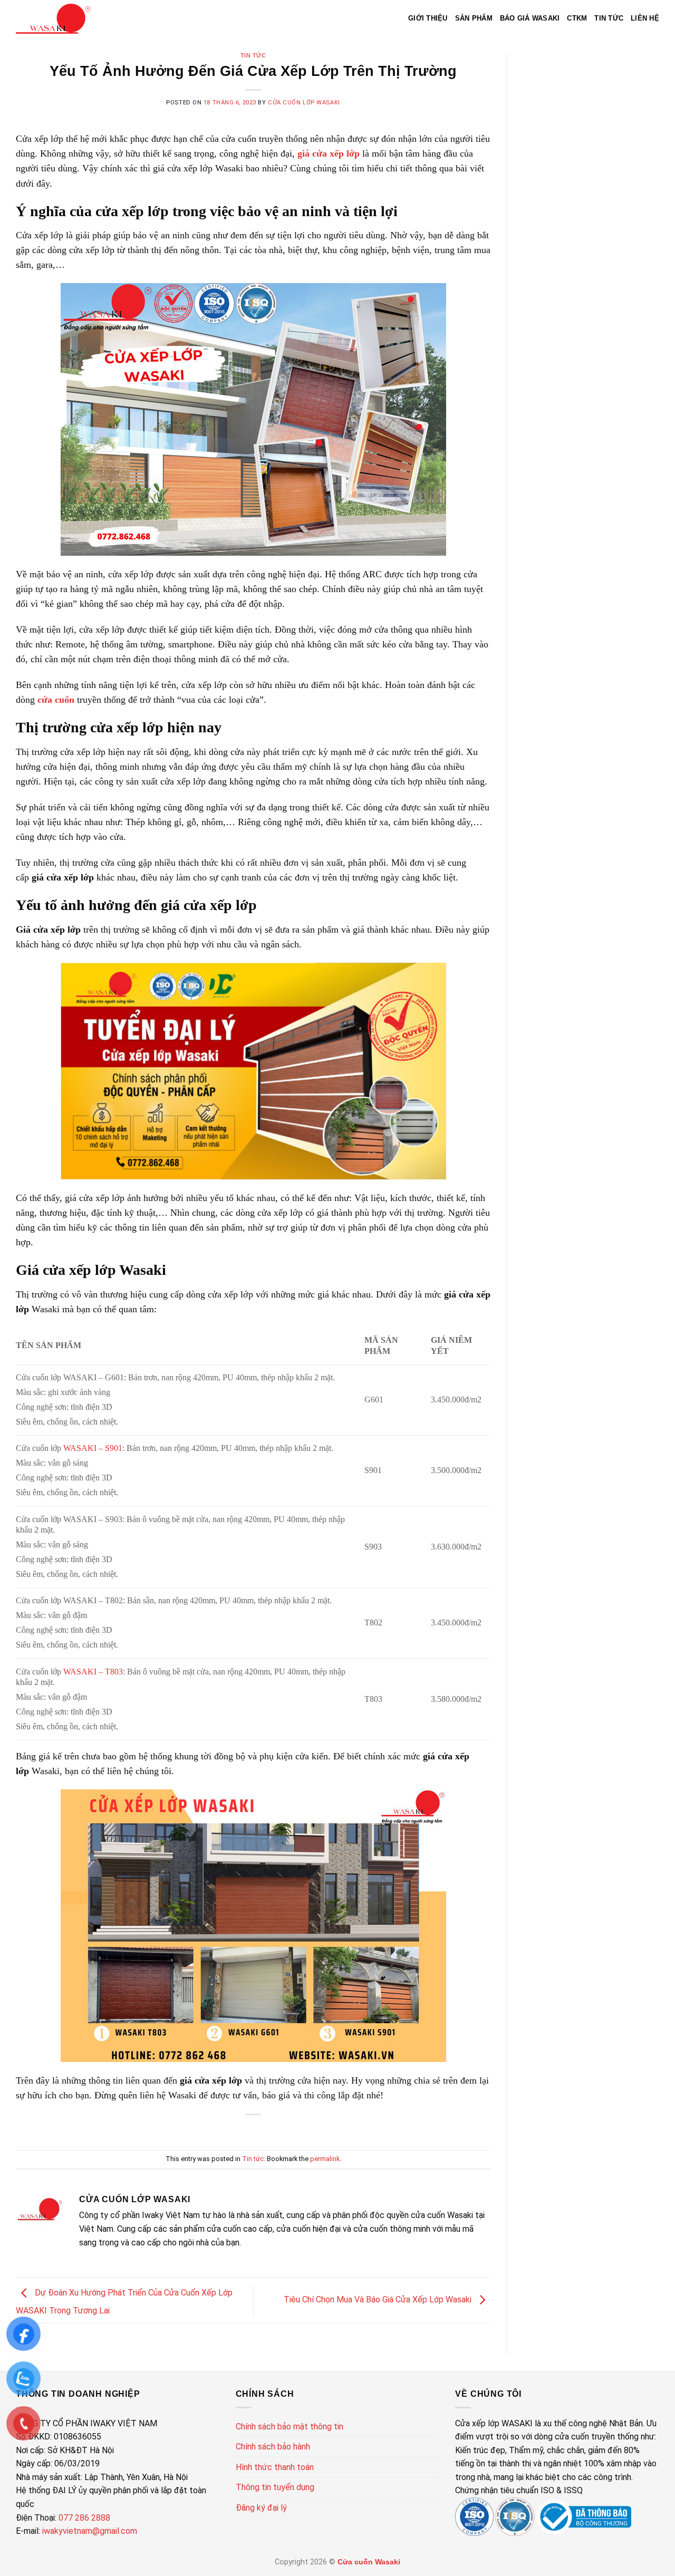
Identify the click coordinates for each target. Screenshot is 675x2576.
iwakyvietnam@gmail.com (90, 2531)
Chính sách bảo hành (273, 2447)
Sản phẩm (474, 18)
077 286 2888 (83, 2518)
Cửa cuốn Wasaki (369, 2562)
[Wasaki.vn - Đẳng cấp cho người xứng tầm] (53, 19)
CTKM (577, 18)
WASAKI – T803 (93, 1672)
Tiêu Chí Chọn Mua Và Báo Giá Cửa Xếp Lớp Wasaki (379, 2299)
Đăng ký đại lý (261, 2508)
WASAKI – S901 (93, 1448)
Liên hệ (645, 18)
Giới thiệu (428, 18)
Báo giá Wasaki (530, 18)
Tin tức (609, 18)
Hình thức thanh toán (275, 2467)
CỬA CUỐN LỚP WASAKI (304, 103)
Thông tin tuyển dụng (275, 2487)
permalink (325, 2159)
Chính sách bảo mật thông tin (290, 2427)
